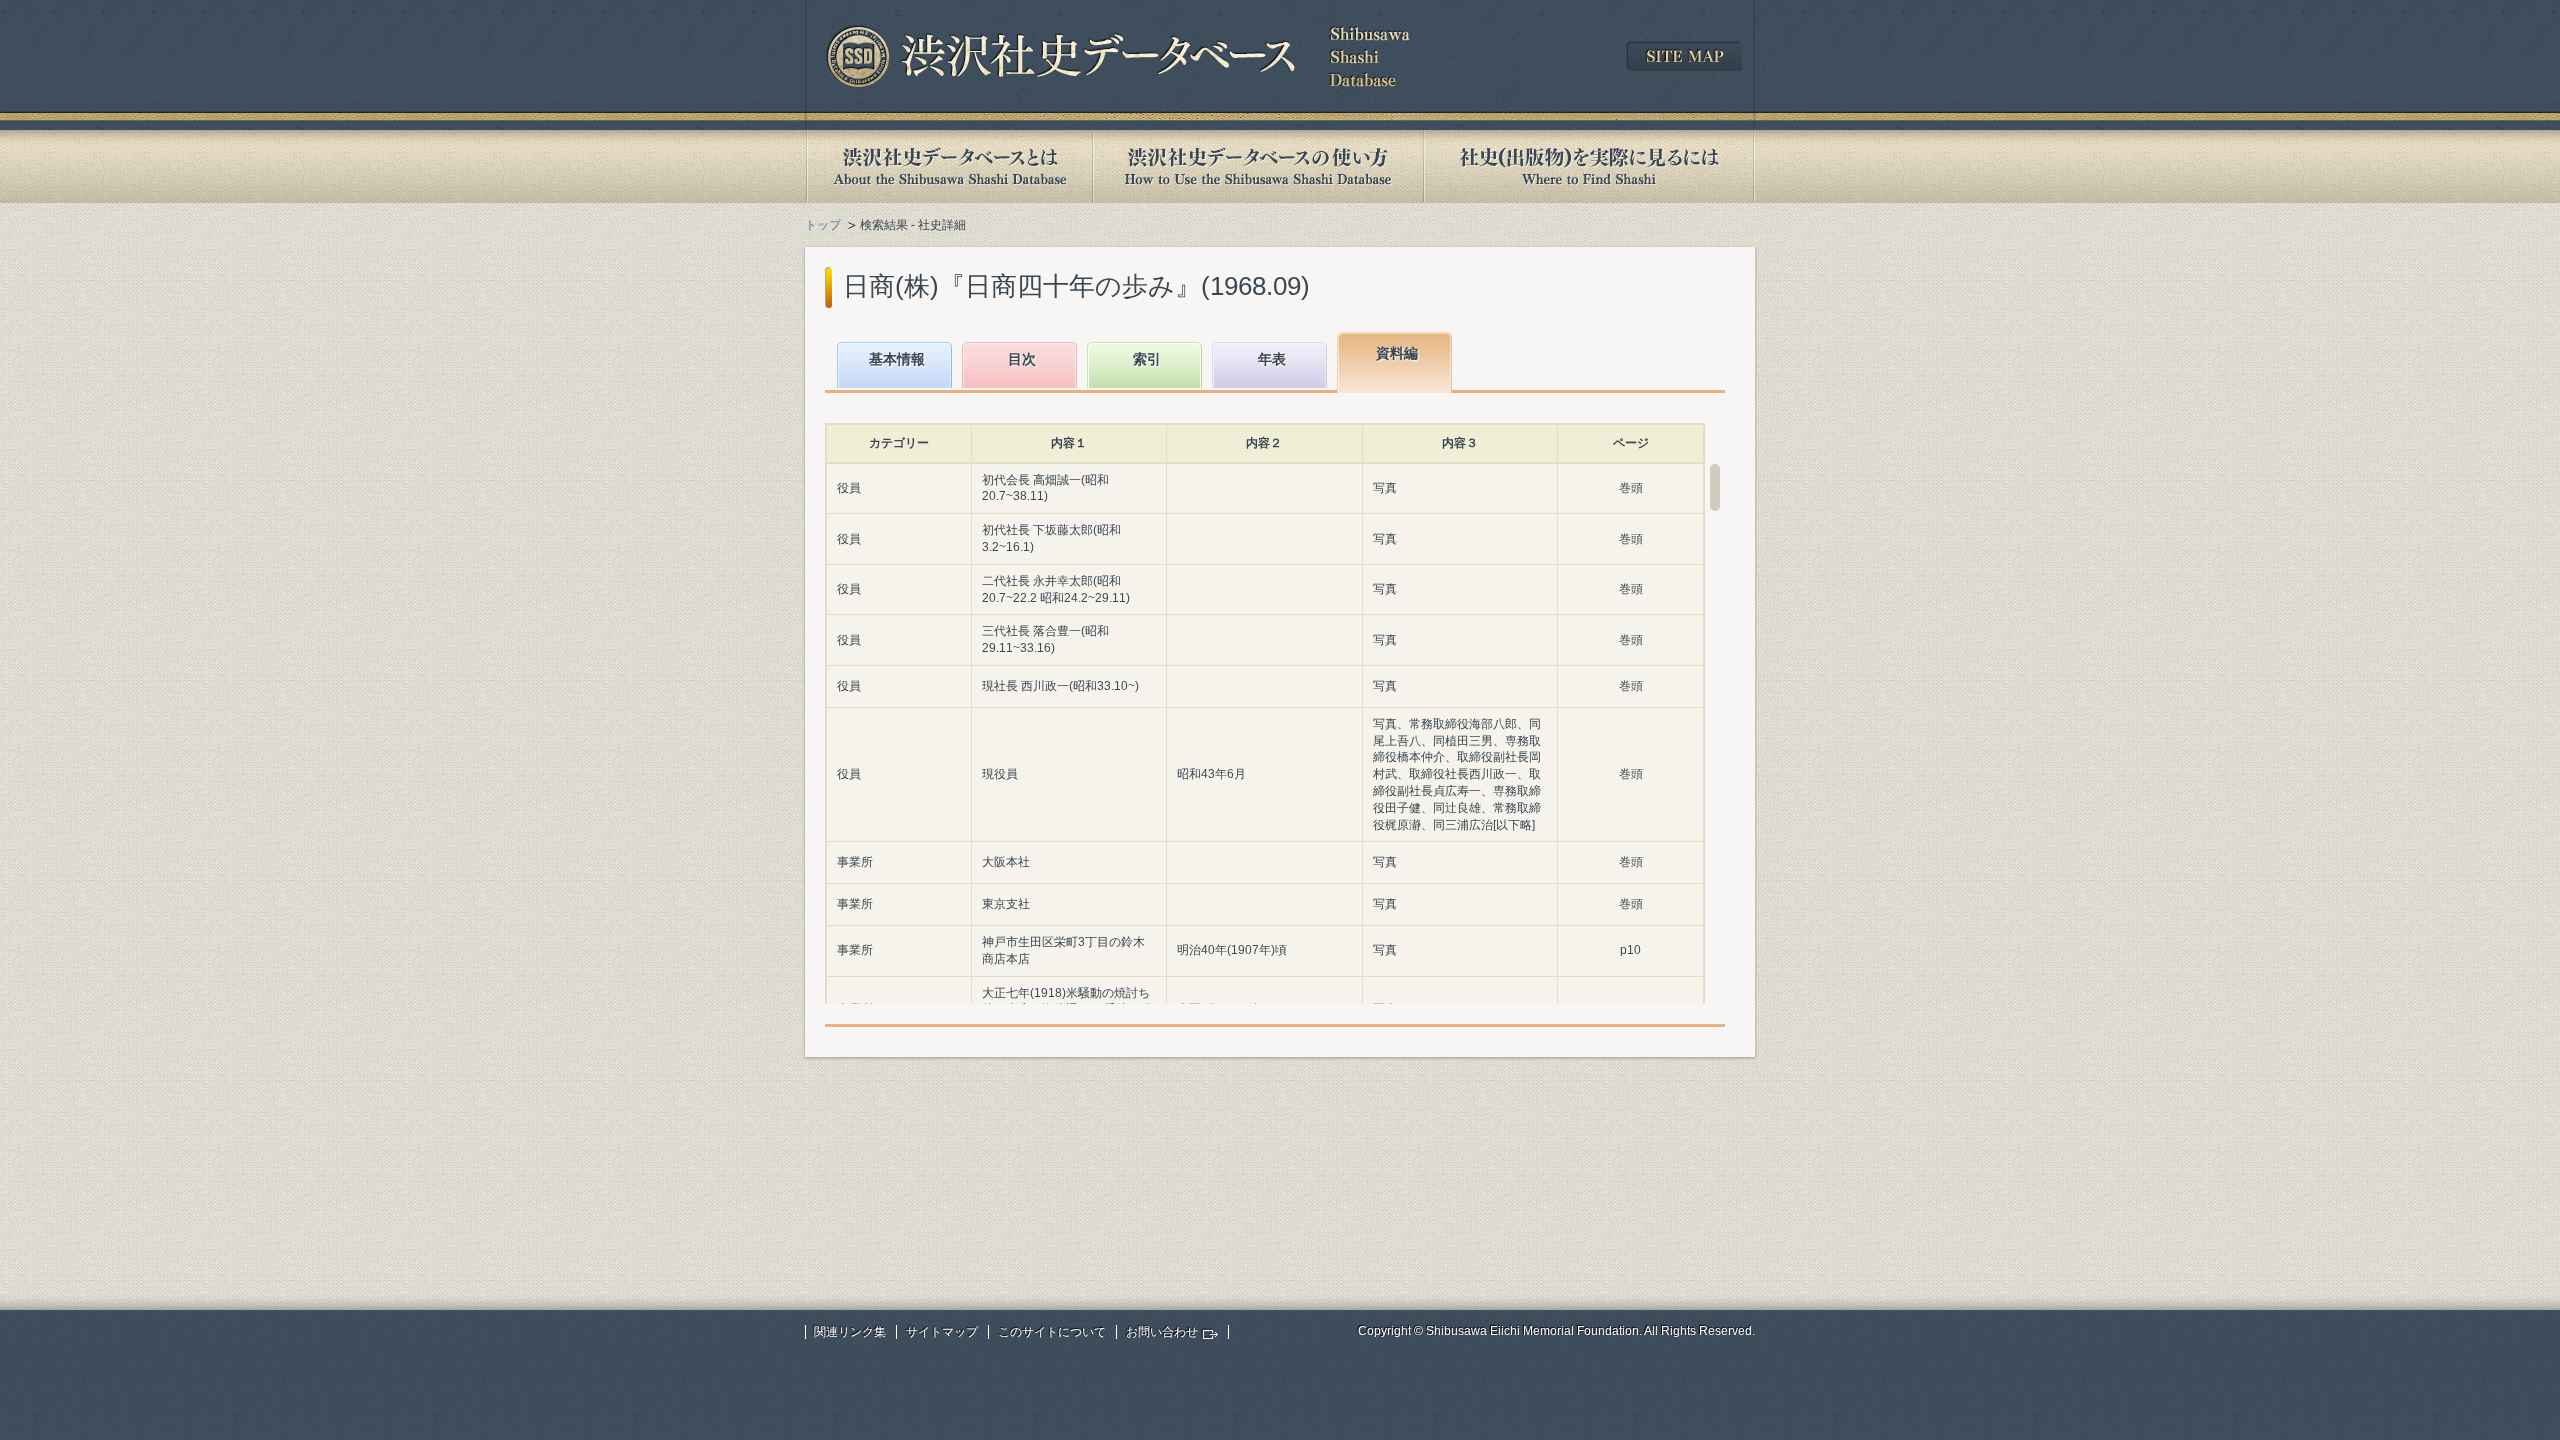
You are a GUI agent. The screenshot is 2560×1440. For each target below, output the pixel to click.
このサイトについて (1052, 1332)
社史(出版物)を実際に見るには (1589, 166)
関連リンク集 (850, 1332)
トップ (823, 225)
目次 (1022, 359)
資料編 (1397, 353)
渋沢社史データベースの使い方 (1258, 166)
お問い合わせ (1162, 1332)
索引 (1147, 359)
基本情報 (897, 359)
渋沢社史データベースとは (948, 166)
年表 (1272, 359)
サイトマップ (942, 1332)
